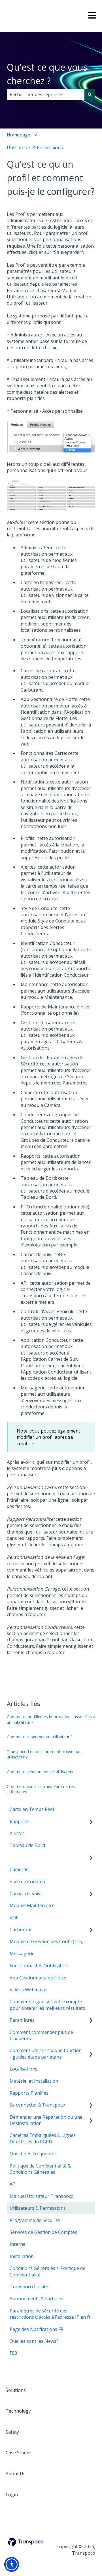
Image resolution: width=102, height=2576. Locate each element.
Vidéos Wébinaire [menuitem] (28, 1990)
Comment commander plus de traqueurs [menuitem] (41, 2035)
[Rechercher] (90, 94)
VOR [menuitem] (14, 1918)
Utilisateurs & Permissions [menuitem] (38, 2208)
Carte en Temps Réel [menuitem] (32, 1809)
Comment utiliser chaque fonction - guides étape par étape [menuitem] (46, 2053)
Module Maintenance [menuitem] (32, 1905)
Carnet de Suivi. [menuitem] (26, 1893)
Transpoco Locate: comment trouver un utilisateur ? (44, 1754)
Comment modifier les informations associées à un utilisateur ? (51, 1719)
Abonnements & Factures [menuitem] (36, 2299)
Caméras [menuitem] (19, 1869)
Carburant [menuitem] (21, 1930)
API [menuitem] (13, 2184)
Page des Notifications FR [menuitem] (37, 2329)
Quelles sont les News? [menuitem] (34, 2341)
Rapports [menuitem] (20, 1821)
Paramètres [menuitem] (22, 2020)
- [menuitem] (10, 1857)
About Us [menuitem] (16, 2474)
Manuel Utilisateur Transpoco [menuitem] (42, 2196)
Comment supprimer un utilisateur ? (40, 1737)
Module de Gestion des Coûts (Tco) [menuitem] (47, 1941)
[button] (91, 1822)
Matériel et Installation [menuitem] (34, 2081)
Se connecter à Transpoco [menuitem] (37, 2105)
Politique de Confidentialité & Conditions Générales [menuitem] (40, 2169)
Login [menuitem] (12, 2495)
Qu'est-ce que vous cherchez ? (47, 74)
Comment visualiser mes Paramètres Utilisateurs (41, 1789)
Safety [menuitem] (12, 2432)
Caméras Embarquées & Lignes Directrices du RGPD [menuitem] (43, 2138)
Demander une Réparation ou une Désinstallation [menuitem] (46, 2120)
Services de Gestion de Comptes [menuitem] (43, 2232)
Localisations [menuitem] (24, 2069)
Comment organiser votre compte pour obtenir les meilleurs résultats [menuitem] (47, 2005)
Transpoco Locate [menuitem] (29, 2287)
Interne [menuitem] (18, 2244)
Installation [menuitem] (22, 2256)
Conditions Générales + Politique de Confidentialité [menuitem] (47, 2271)
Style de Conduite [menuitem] (28, 1882)
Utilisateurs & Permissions (35, 148)
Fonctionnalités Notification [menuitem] (39, 1966)
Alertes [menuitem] (17, 1833)
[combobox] (46, 94)
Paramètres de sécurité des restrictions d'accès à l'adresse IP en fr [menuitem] (50, 2314)
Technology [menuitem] (18, 2411)
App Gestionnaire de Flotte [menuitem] (38, 1978)
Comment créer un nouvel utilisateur (40, 1772)
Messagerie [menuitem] (22, 1954)
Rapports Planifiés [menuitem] (29, 2093)
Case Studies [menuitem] (19, 2453)
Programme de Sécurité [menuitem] (35, 2220)
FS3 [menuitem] (13, 2353)
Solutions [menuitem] (16, 2390)
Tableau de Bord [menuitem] (27, 1845)
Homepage (19, 135)
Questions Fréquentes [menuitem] (33, 2154)
